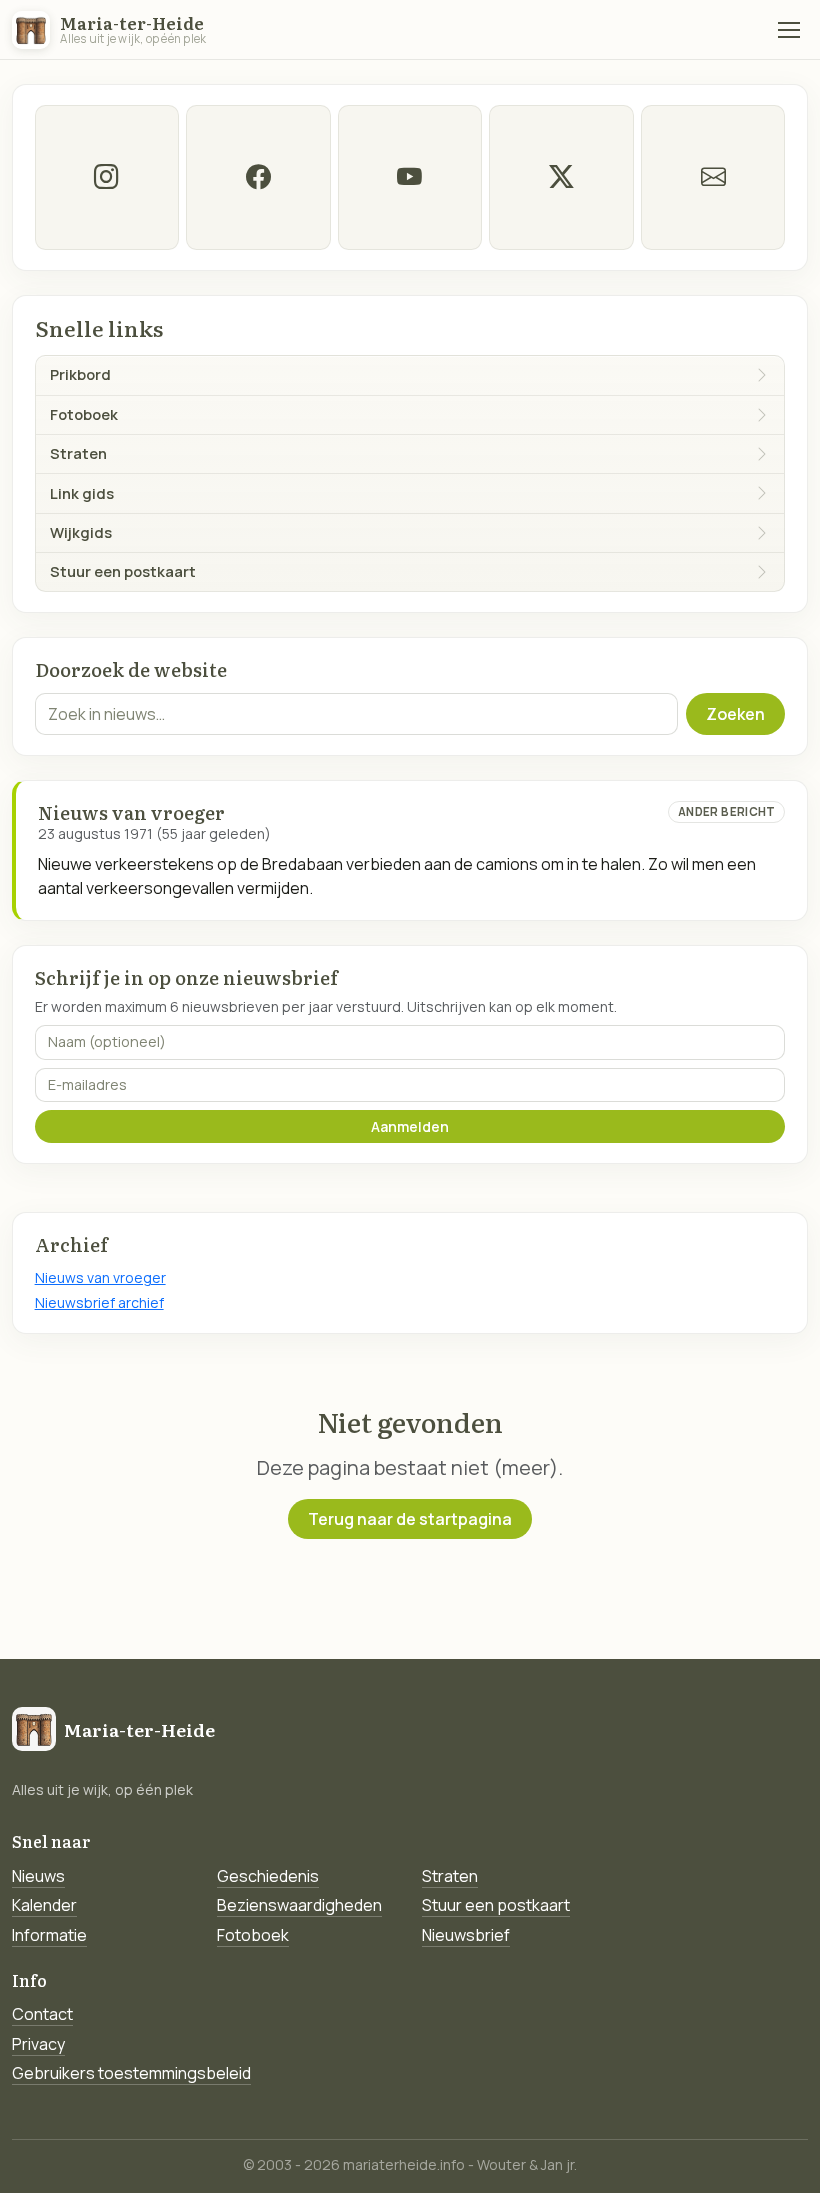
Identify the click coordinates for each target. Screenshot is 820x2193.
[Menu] (789, 30)
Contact (42, 2014)
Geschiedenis (268, 1876)
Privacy (38, 2044)
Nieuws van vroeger (100, 1277)
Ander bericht (727, 811)
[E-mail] (713, 177)
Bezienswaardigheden (299, 1905)
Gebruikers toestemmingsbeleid (131, 2073)
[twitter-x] (561, 177)
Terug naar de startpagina (410, 1519)
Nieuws (38, 1876)
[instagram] (107, 177)
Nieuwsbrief (466, 1935)
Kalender (44, 1905)
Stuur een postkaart (496, 1905)
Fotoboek (253, 1935)
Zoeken (735, 714)
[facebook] (258, 177)
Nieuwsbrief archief (99, 1302)
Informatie (49, 1935)
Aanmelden (410, 1126)
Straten (450, 1876)
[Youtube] (410, 177)
